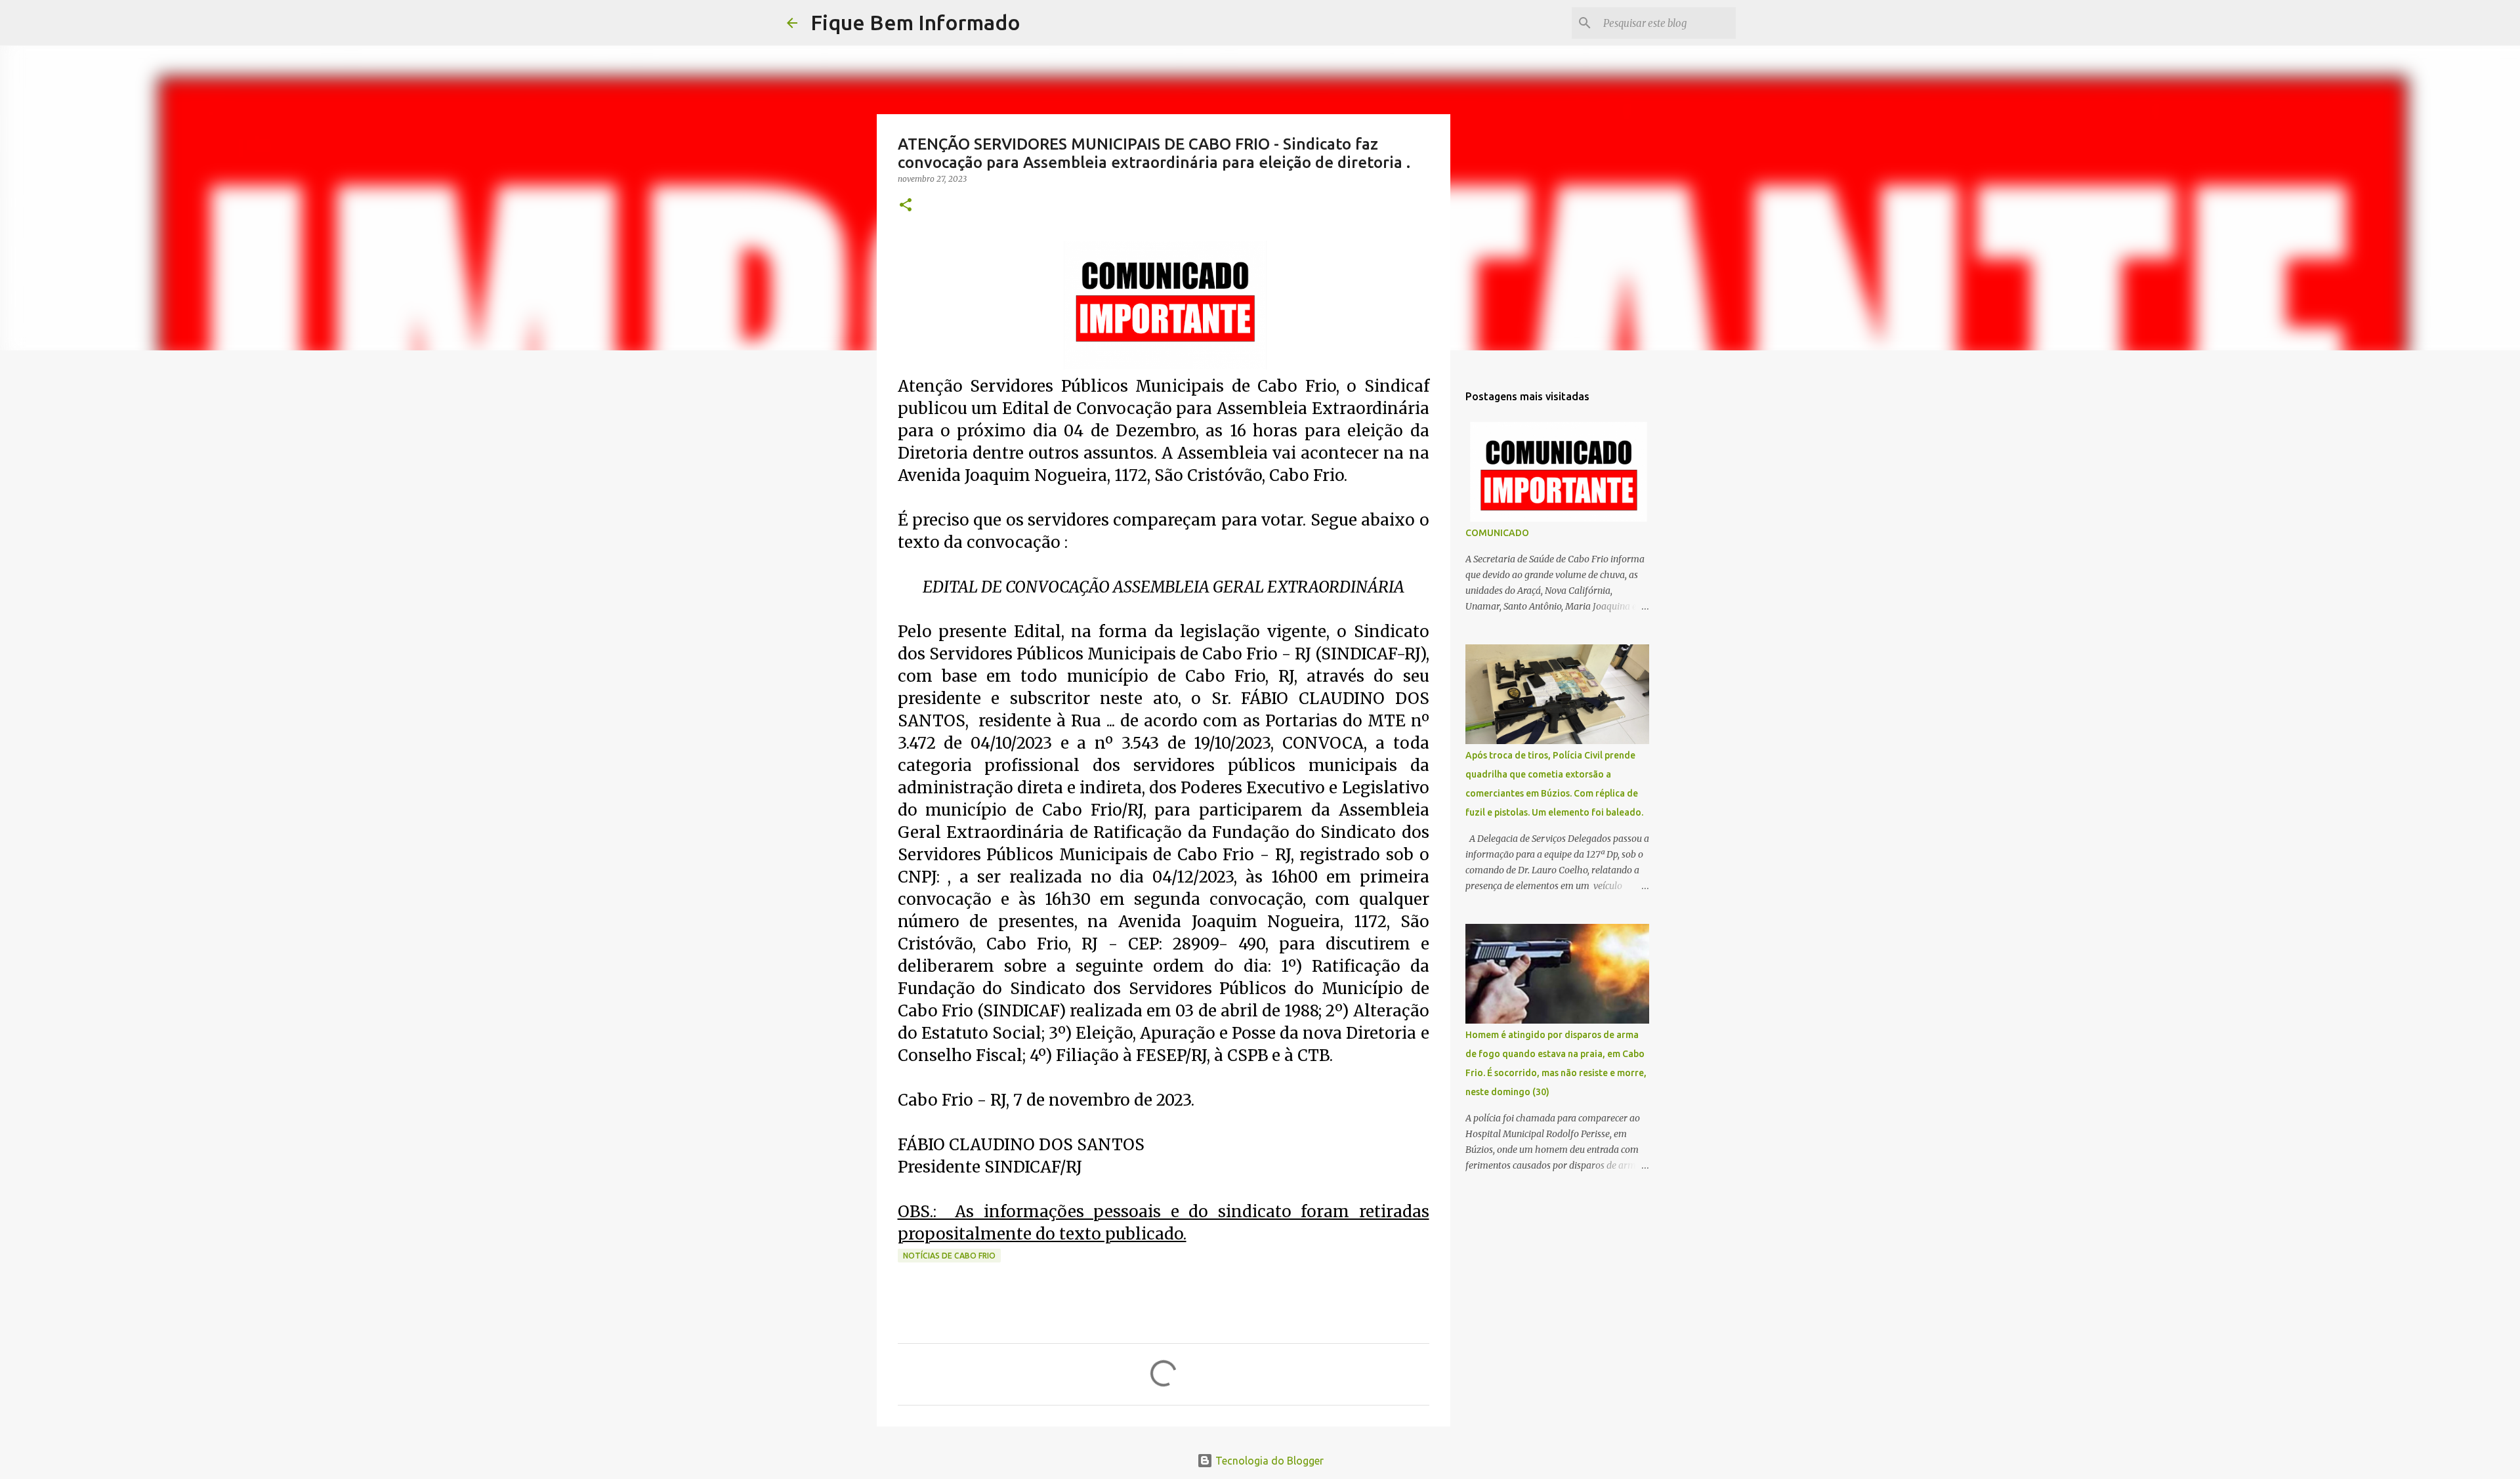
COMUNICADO (1497, 533)
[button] (906, 206)
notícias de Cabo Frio (949, 1256)
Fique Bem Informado (915, 22)
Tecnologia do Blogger (1268, 1461)
